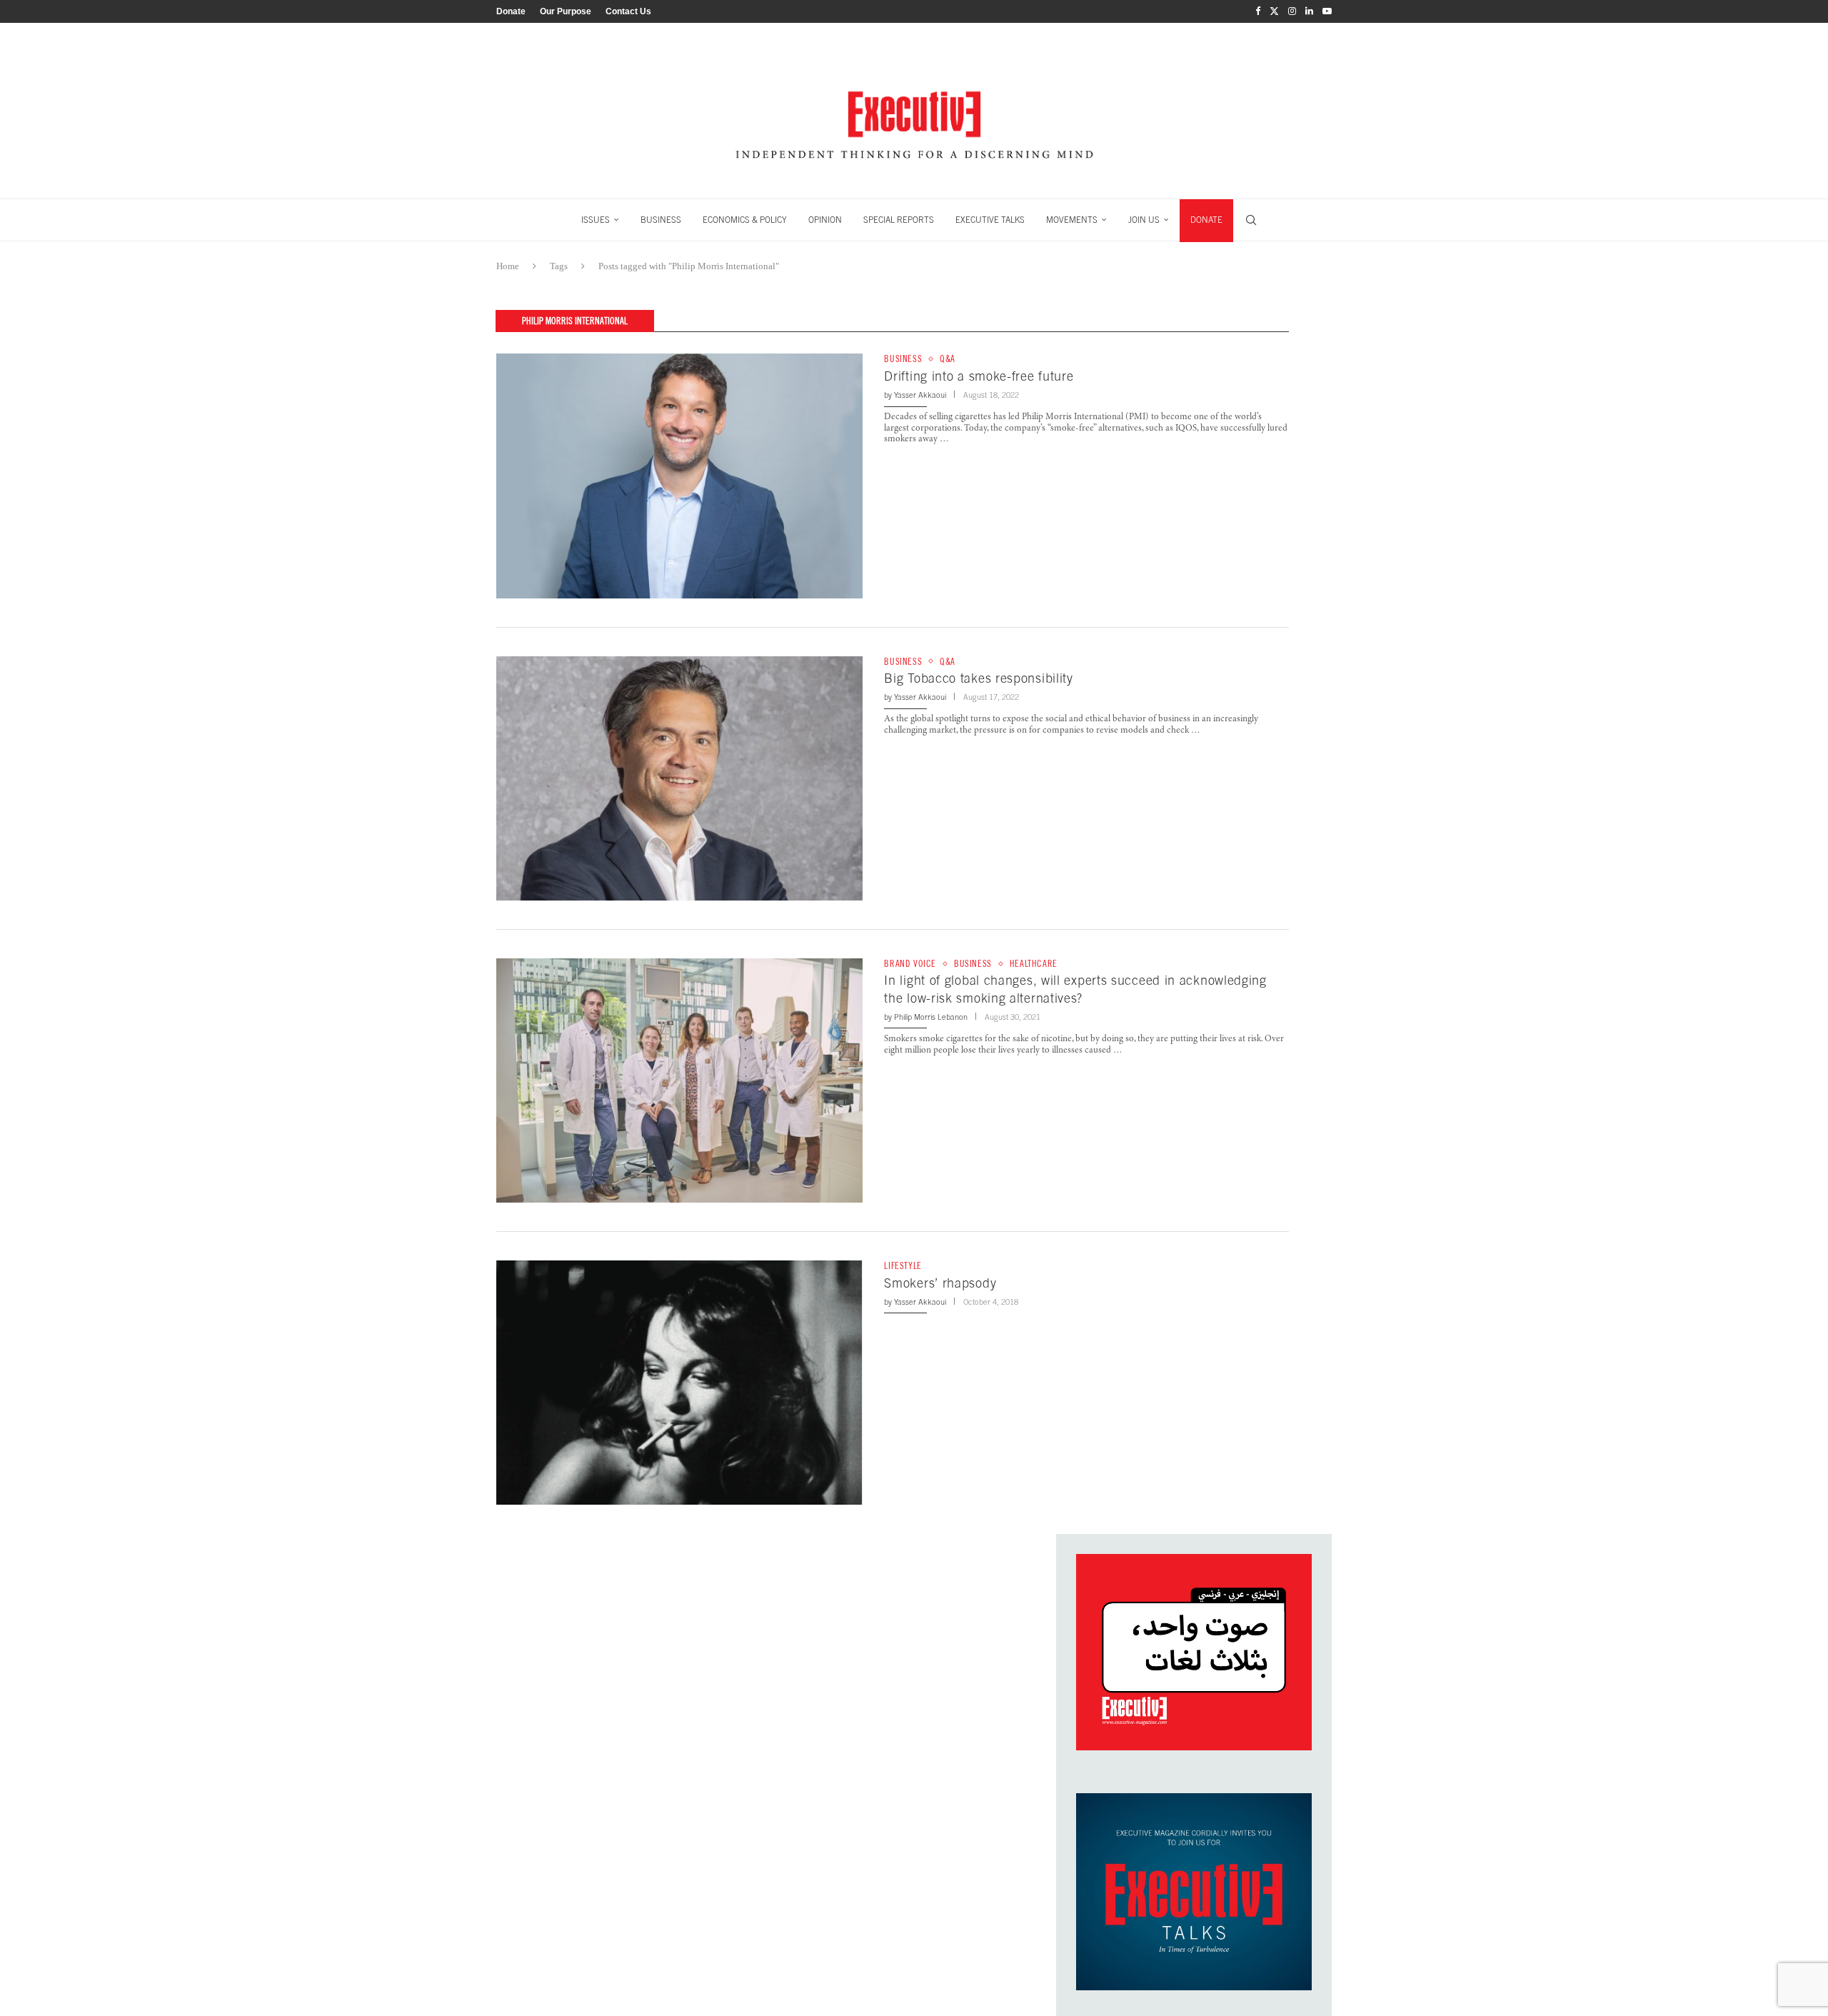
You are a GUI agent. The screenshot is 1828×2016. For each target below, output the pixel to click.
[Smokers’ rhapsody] (679, 1383)
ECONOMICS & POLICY (745, 220)
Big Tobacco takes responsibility (978, 678)
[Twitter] (1274, 11)
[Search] (1251, 220)
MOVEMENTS (1072, 220)
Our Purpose (566, 11)
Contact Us (628, 11)
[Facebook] (1258, 11)
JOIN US (1144, 220)
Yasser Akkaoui (920, 395)
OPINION (825, 220)
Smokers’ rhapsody (940, 1283)
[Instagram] (1292, 11)
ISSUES (596, 220)
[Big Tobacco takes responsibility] (679, 778)
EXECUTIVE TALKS (990, 220)
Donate (511, 11)
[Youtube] (1327, 11)
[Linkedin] (1309, 11)
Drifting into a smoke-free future (979, 376)
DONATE (1206, 220)
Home (508, 266)
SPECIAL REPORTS (899, 220)
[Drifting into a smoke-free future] (679, 476)
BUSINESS (661, 220)
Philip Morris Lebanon (931, 1017)
